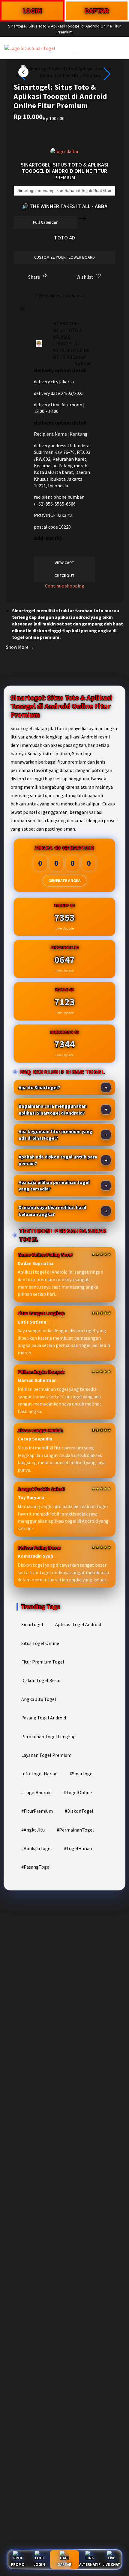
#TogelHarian (78, 1848)
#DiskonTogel (79, 1811)
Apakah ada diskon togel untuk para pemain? (58, 1160)
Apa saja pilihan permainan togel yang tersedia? (54, 1185)
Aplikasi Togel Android (78, 1624)
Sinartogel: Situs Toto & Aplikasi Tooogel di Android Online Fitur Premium (64, 29)
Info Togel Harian (39, 1774)
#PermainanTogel (75, 1830)
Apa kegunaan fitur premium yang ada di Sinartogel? (55, 1135)
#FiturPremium (37, 1811)
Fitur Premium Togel (43, 1662)
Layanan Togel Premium (46, 1755)
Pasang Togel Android (44, 1718)
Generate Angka (64, 881)
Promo (18, 2564)
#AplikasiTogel (37, 1848)
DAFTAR (97, 11)
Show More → (20, 647)
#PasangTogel (36, 1867)
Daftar (64, 2564)
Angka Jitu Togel (39, 1699)
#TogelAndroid (36, 1792)
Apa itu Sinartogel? (39, 1087)
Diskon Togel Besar (41, 1680)
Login (39, 2564)
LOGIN (32, 11)
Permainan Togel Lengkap (48, 1736)
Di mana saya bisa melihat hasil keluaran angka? (52, 1211)
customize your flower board (64, 257)
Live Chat (111, 2564)
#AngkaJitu (33, 1830)
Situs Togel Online (40, 1643)
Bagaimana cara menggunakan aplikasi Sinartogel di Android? (53, 1109)
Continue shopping (65, 586)
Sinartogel (32, 1624)
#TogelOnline (78, 1792)
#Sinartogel (82, 1774)
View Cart (64, 563)
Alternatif (90, 2564)
